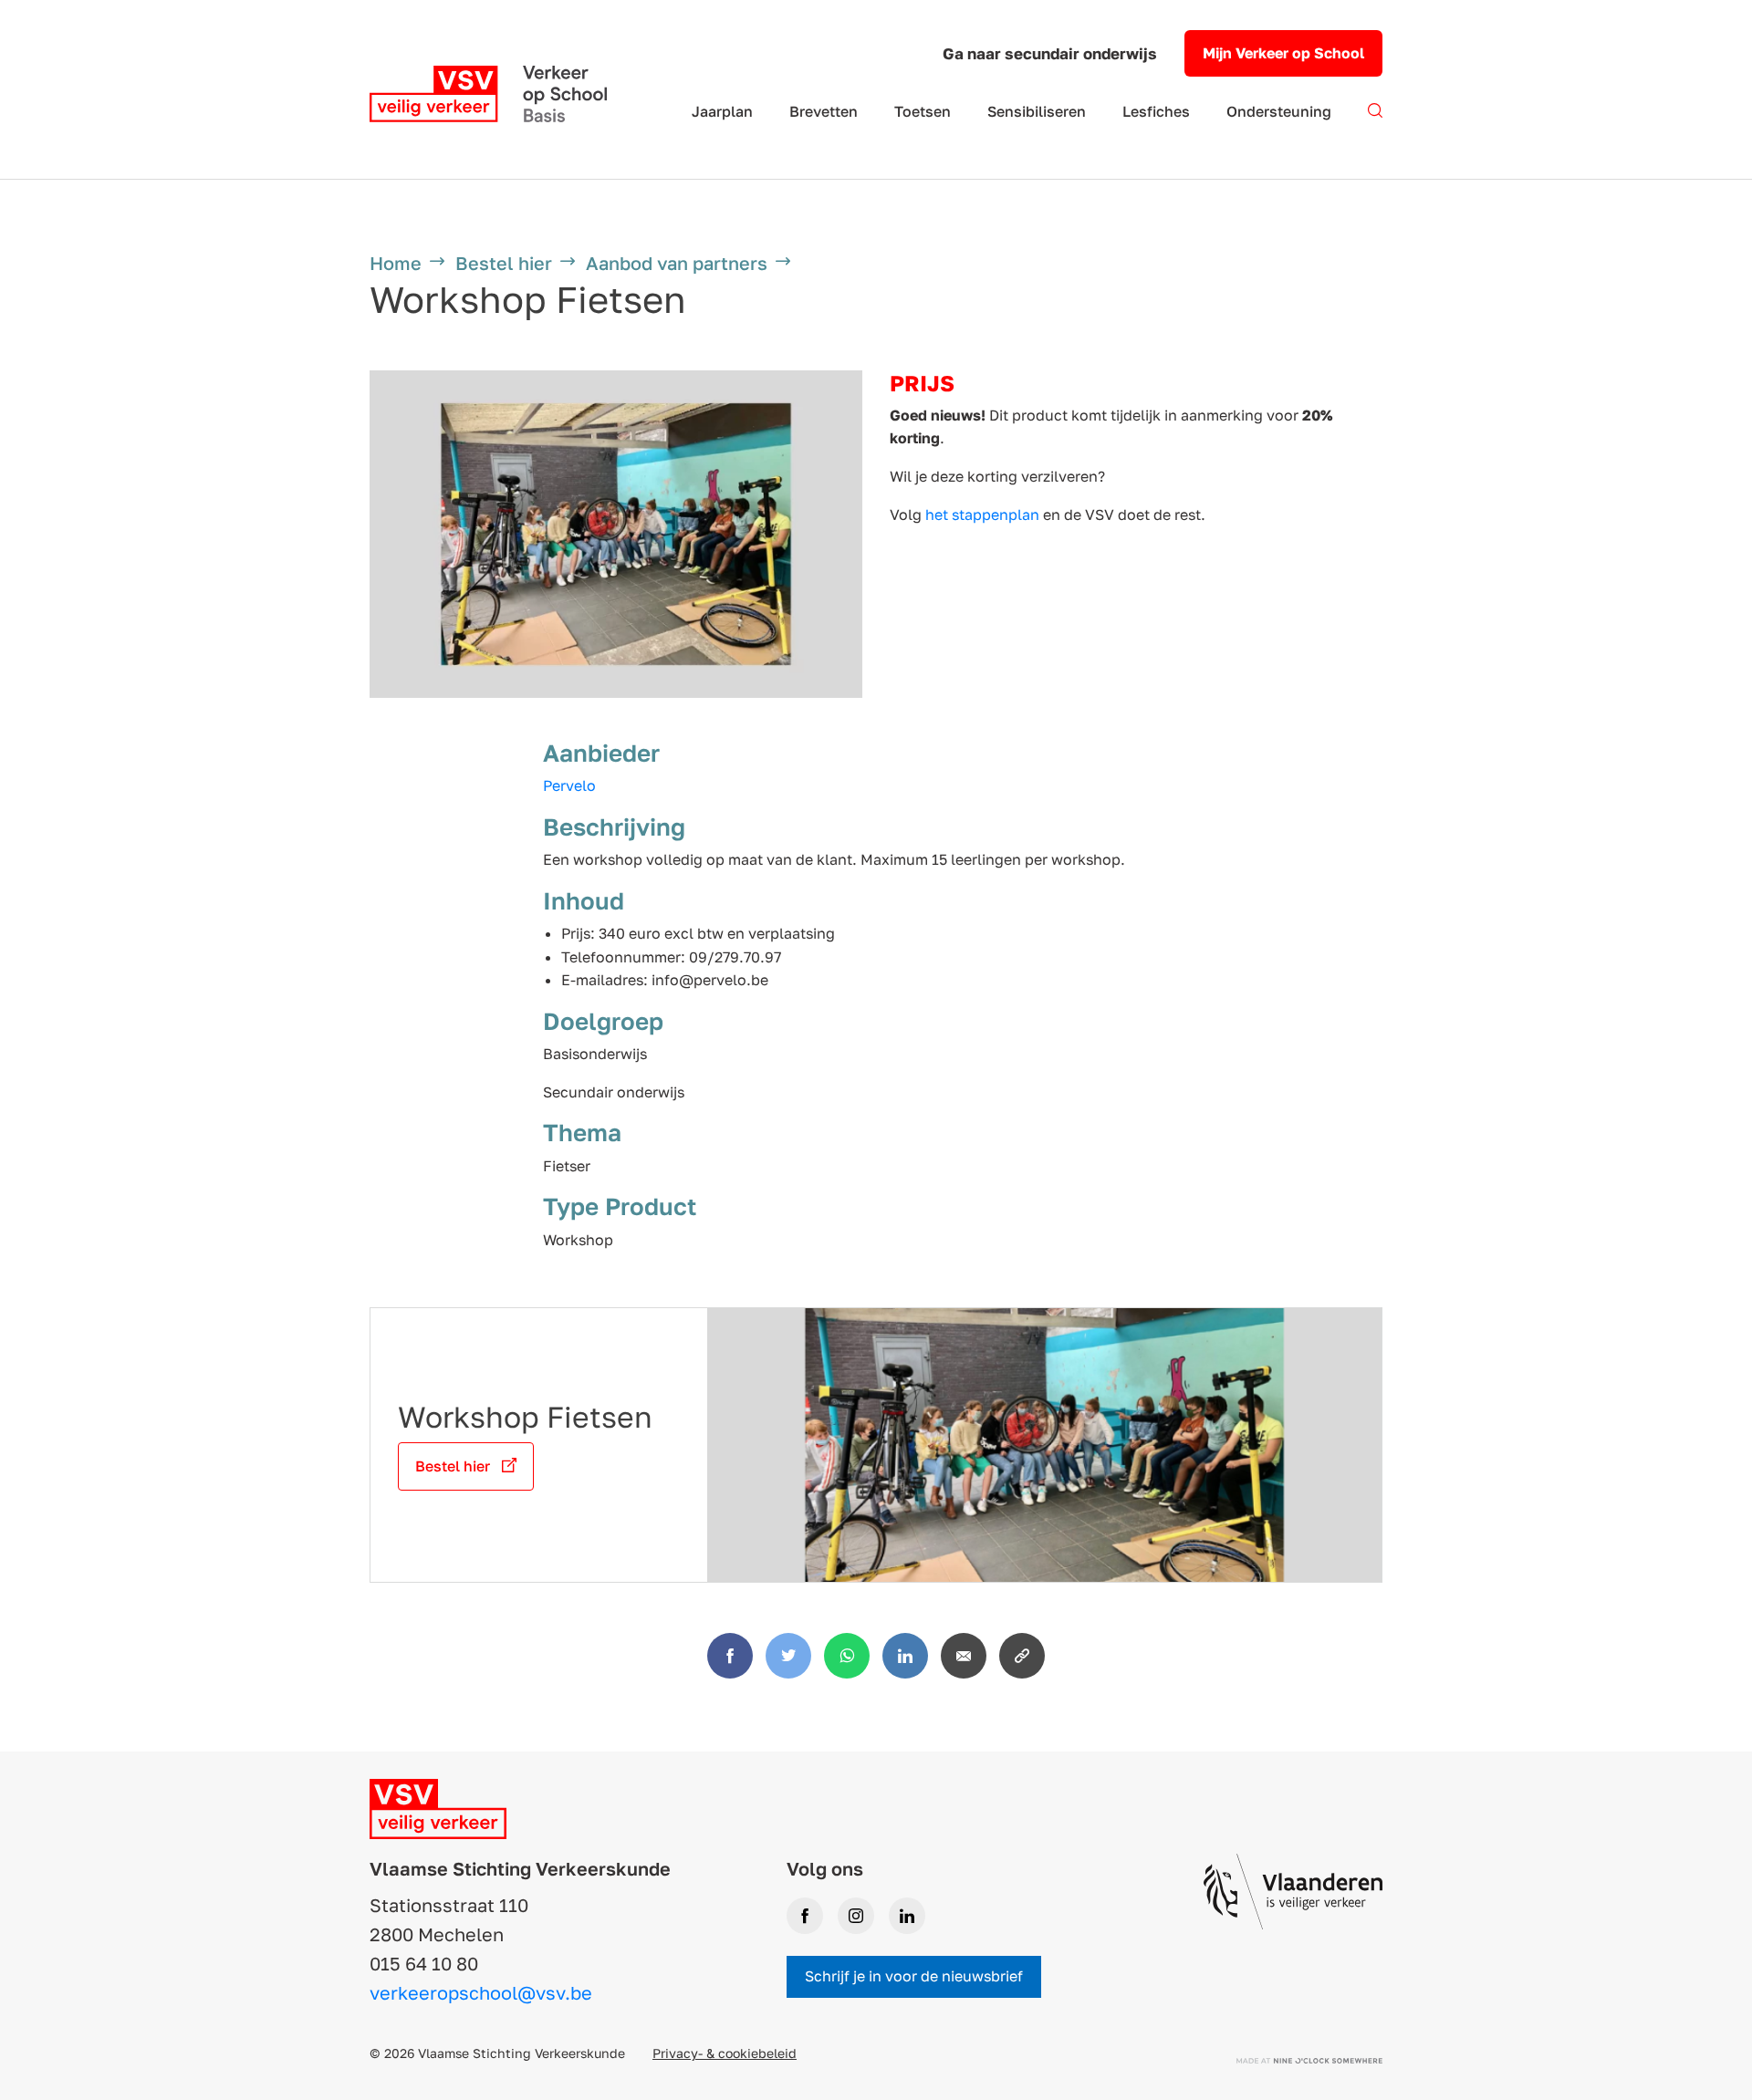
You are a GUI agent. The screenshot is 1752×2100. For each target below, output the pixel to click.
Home (396, 263)
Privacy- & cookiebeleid (725, 2053)
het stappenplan (982, 515)
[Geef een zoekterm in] (1375, 121)
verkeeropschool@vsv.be (481, 1992)
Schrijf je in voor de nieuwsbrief (914, 1976)
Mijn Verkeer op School (1283, 53)
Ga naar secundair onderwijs (1050, 53)
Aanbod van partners (677, 263)
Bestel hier (504, 263)
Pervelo (569, 785)
